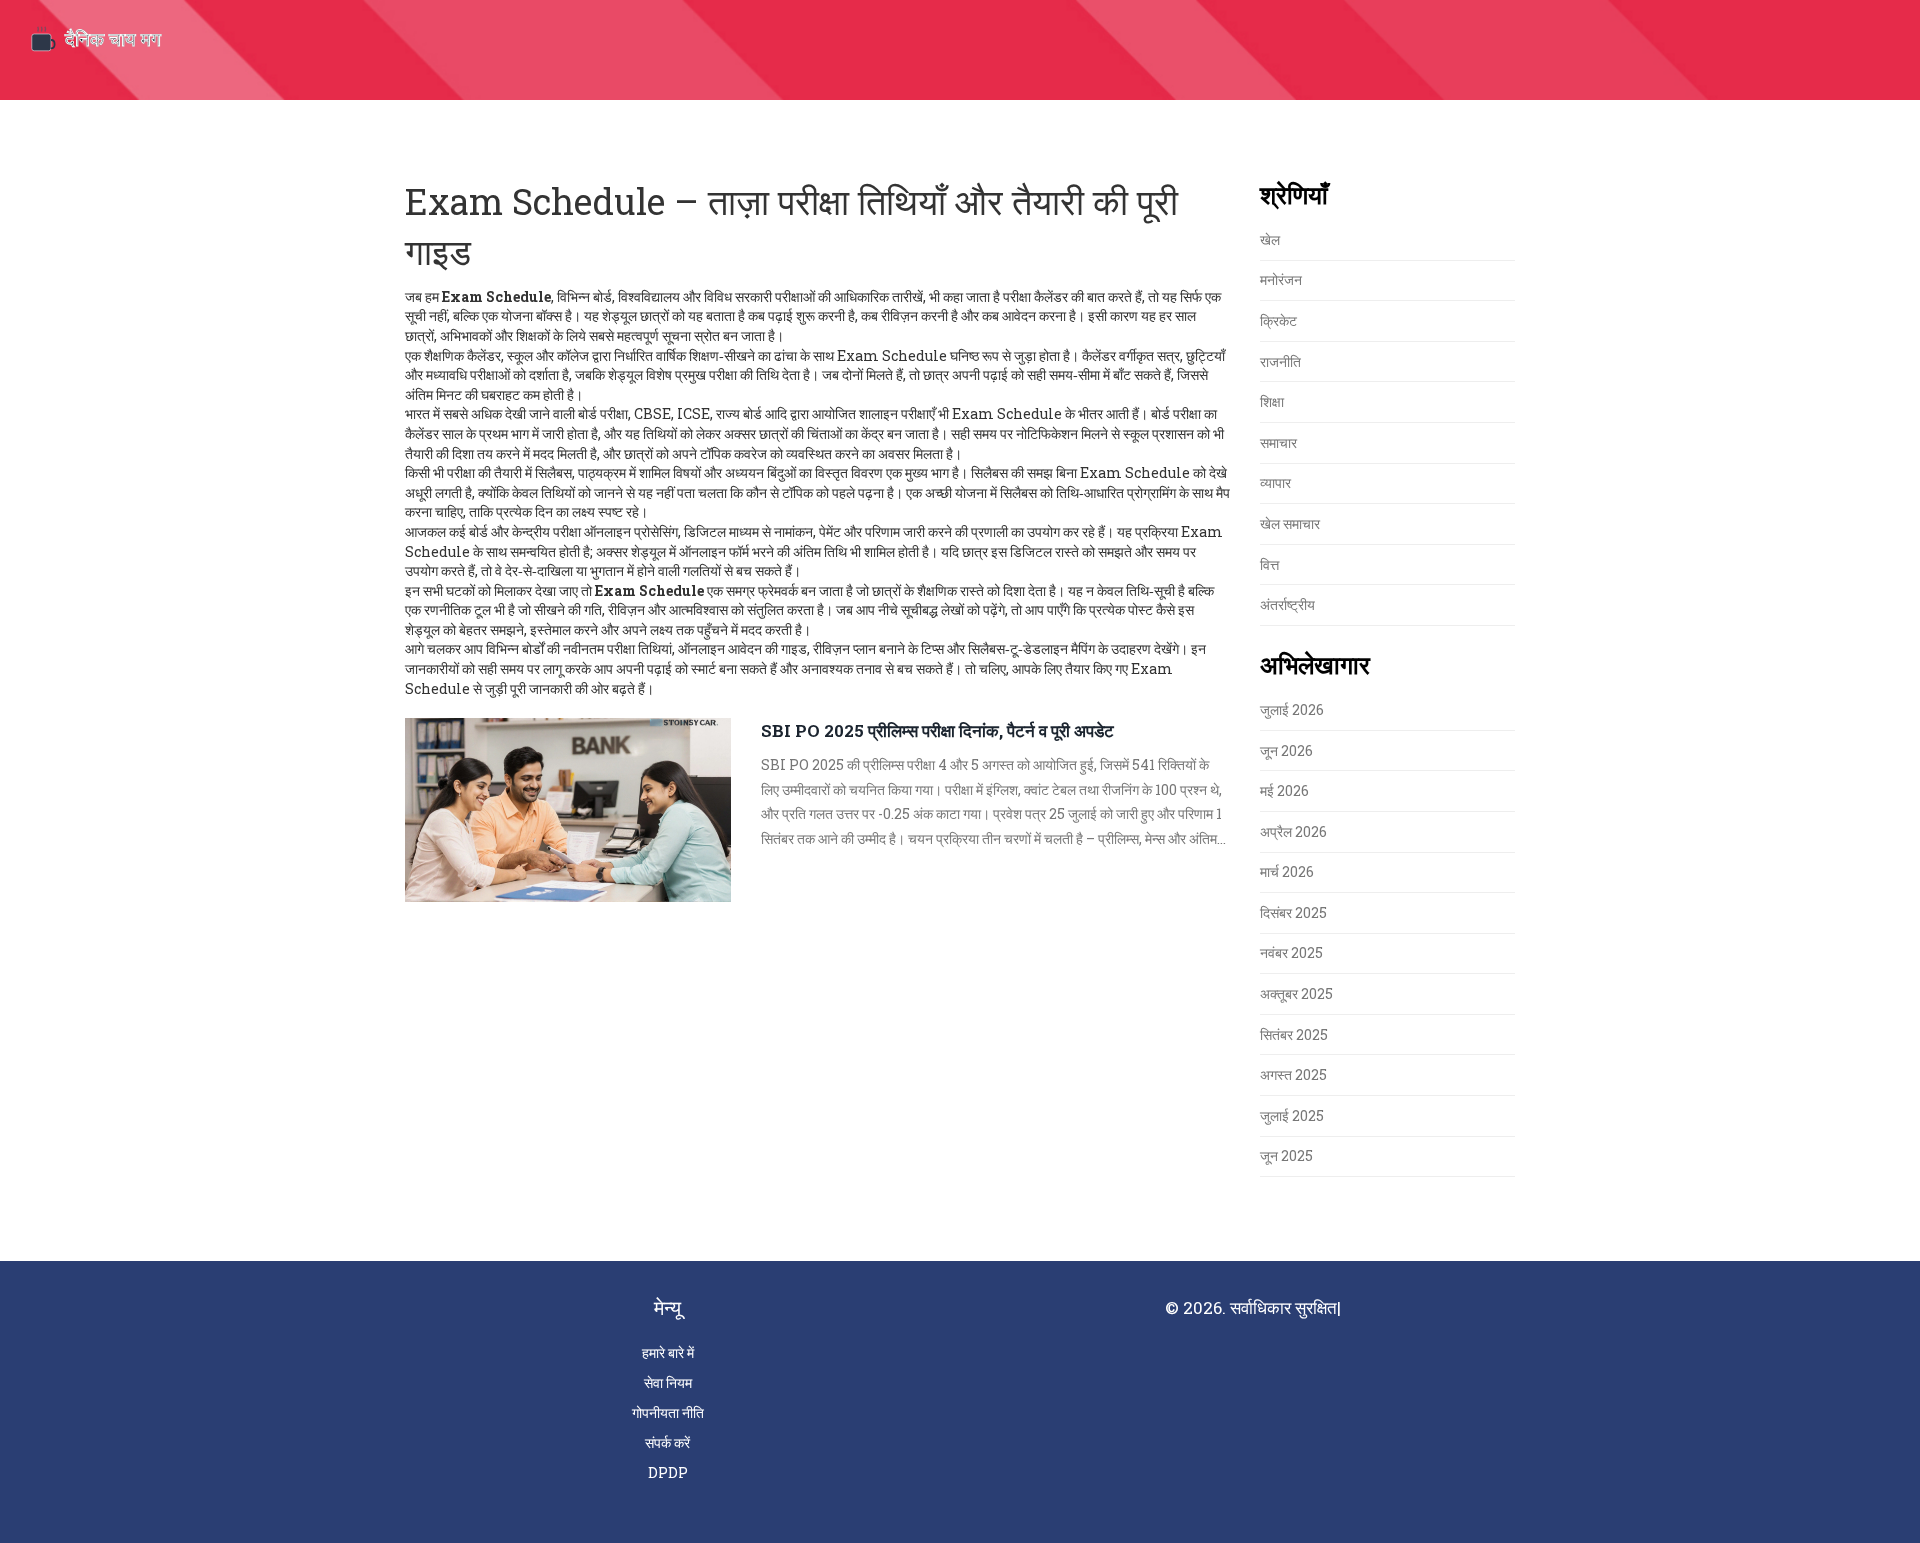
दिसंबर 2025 (1293, 912)
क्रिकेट (1278, 320)
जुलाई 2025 (1292, 1115)
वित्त (1269, 564)
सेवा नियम (668, 1382)
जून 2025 (1286, 1155)
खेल (1270, 239)
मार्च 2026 (1287, 871)
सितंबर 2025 (1294, 1034)
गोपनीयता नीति (668, 1412)
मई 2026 (1284, 790)
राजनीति (1280, 361)
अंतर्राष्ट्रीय (1287, 604)
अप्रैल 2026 (1293, 831)
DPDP (668, 1472)
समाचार (1278, 442)
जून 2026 (1286, 750)
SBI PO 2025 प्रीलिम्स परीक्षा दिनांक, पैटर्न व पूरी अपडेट (937, 730)
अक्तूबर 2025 (1296, 993)
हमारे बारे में (668, 1352)
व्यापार (1275, 482)
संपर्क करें (667, 1442)
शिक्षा (1272, 401)
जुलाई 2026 (1292, 709)
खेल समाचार (1290, 523)
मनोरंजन (1281, 279)
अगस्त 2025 (1293, 1074)
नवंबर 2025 (1291, 952)
